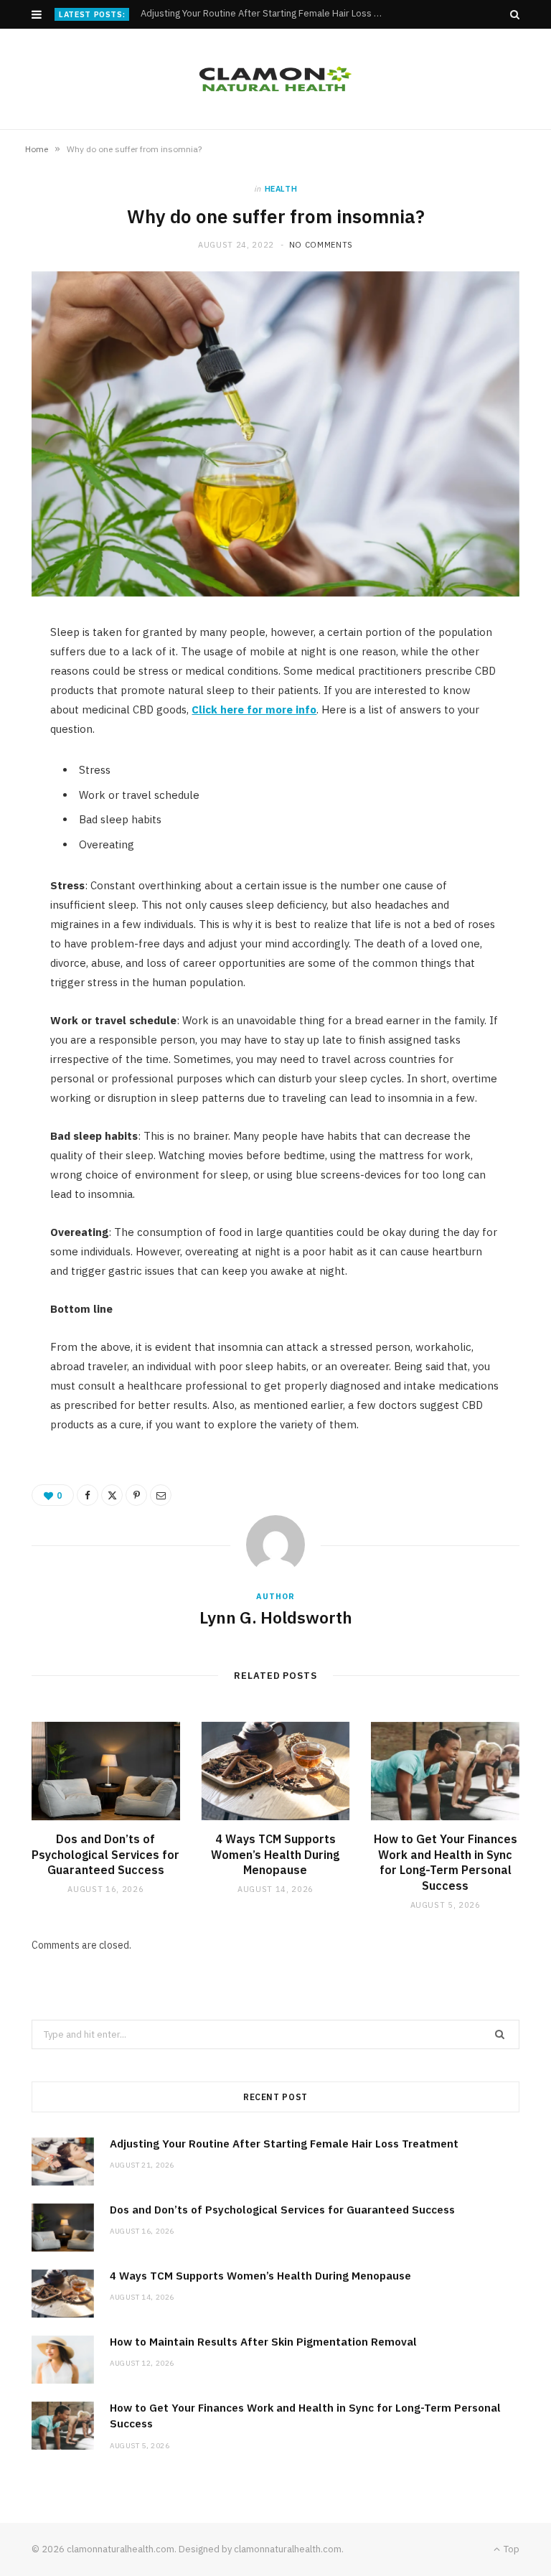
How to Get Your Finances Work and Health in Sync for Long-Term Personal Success (446, 1862)
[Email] (161, 1495)
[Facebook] (88, 1495)
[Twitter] (112, 1495)
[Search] (515, 14)
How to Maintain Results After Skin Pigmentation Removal (263, 2342)
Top (510, 2549)
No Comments (321, 245)
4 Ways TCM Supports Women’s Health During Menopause (275, 1854)
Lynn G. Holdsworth (276, 1617)
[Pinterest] (136, 1495)
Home (37, 149)
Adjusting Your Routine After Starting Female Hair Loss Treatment (284, 2144)
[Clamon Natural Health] (275, 79)
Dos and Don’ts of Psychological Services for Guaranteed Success (265, 14)
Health (281, 189)
